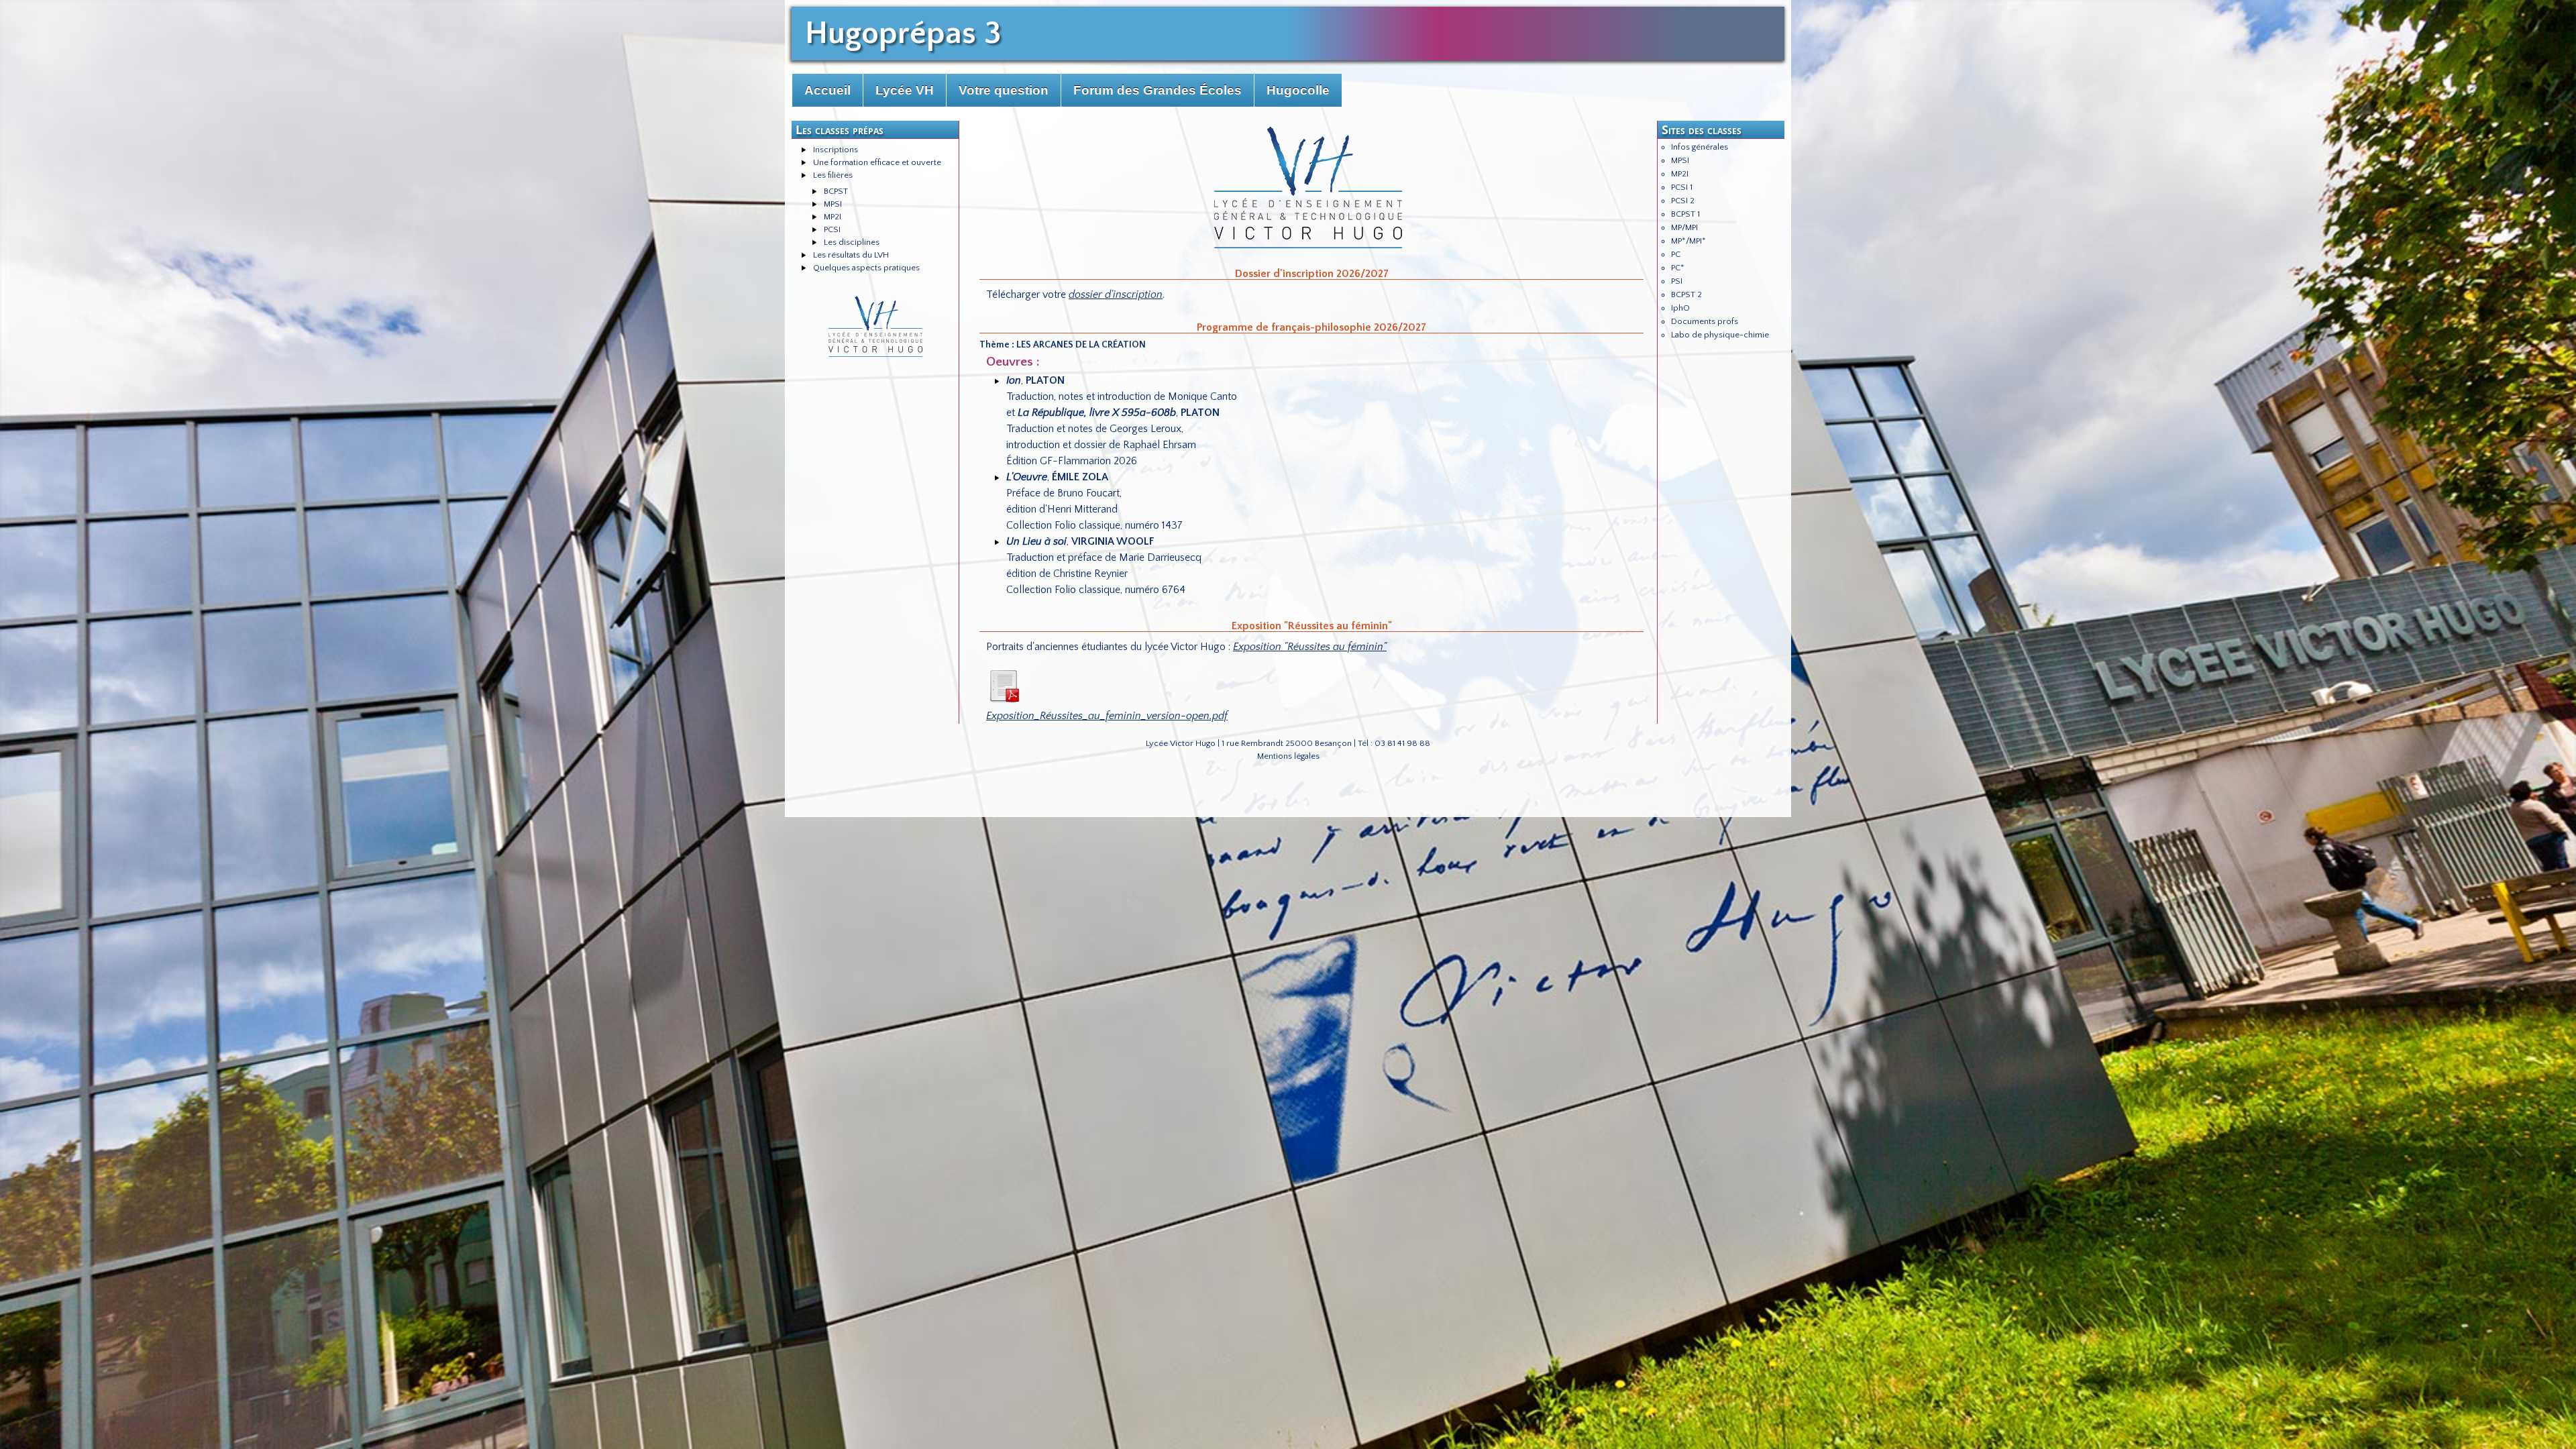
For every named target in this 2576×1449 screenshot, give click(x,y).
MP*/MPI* (1688, 241)
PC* (1678, 268)
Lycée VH (905, 90)
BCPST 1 (1685, 214)
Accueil (827, 90)
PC (1676, 254)
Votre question (1004, 90)
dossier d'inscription (1116, 294)
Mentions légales (1288, 756)
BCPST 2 (1686, 294)
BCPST (836, 191)
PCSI (832, 229)
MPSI (833, 204)
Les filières (833, 175)
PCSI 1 (1682, 187)
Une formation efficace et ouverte (877, 162)
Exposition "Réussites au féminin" (1310, 647)
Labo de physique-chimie (1720, 335)
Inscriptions (836, 150)
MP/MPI (1684, 227)
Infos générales (1700, 147)
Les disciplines (852, 242)
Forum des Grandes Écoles (1158, 90)
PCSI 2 (1683, 201)
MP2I (833, 217)
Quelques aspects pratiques (866, 268)
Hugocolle (1298, 90)
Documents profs (1705, 321)
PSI (1677, 281)
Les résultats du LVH (851, 255)
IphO (1680, 308)
